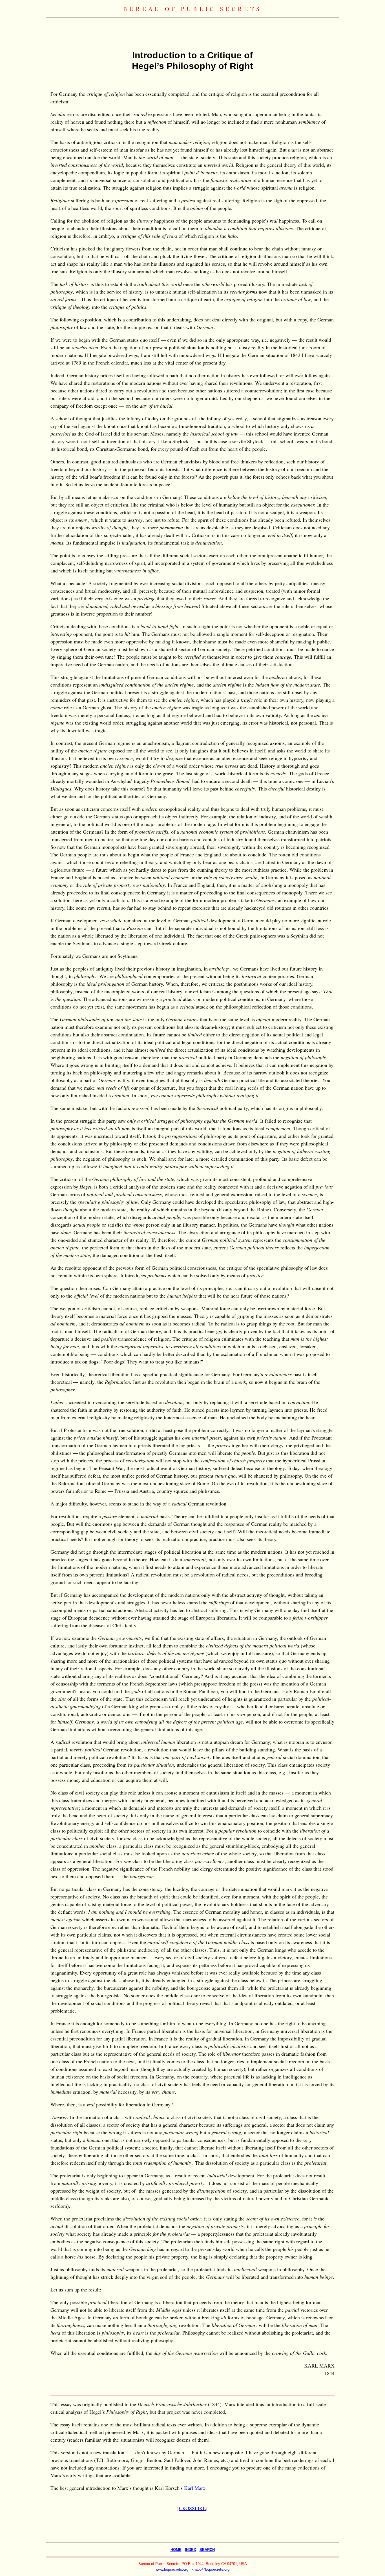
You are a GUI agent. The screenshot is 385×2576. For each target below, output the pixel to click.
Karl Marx (195, 2488)
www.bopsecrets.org (172, 2569)
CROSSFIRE (192, 2508)
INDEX (191, 2550)
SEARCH (207, 2550)
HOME (176, 2550)
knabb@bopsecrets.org (211, 2569)
